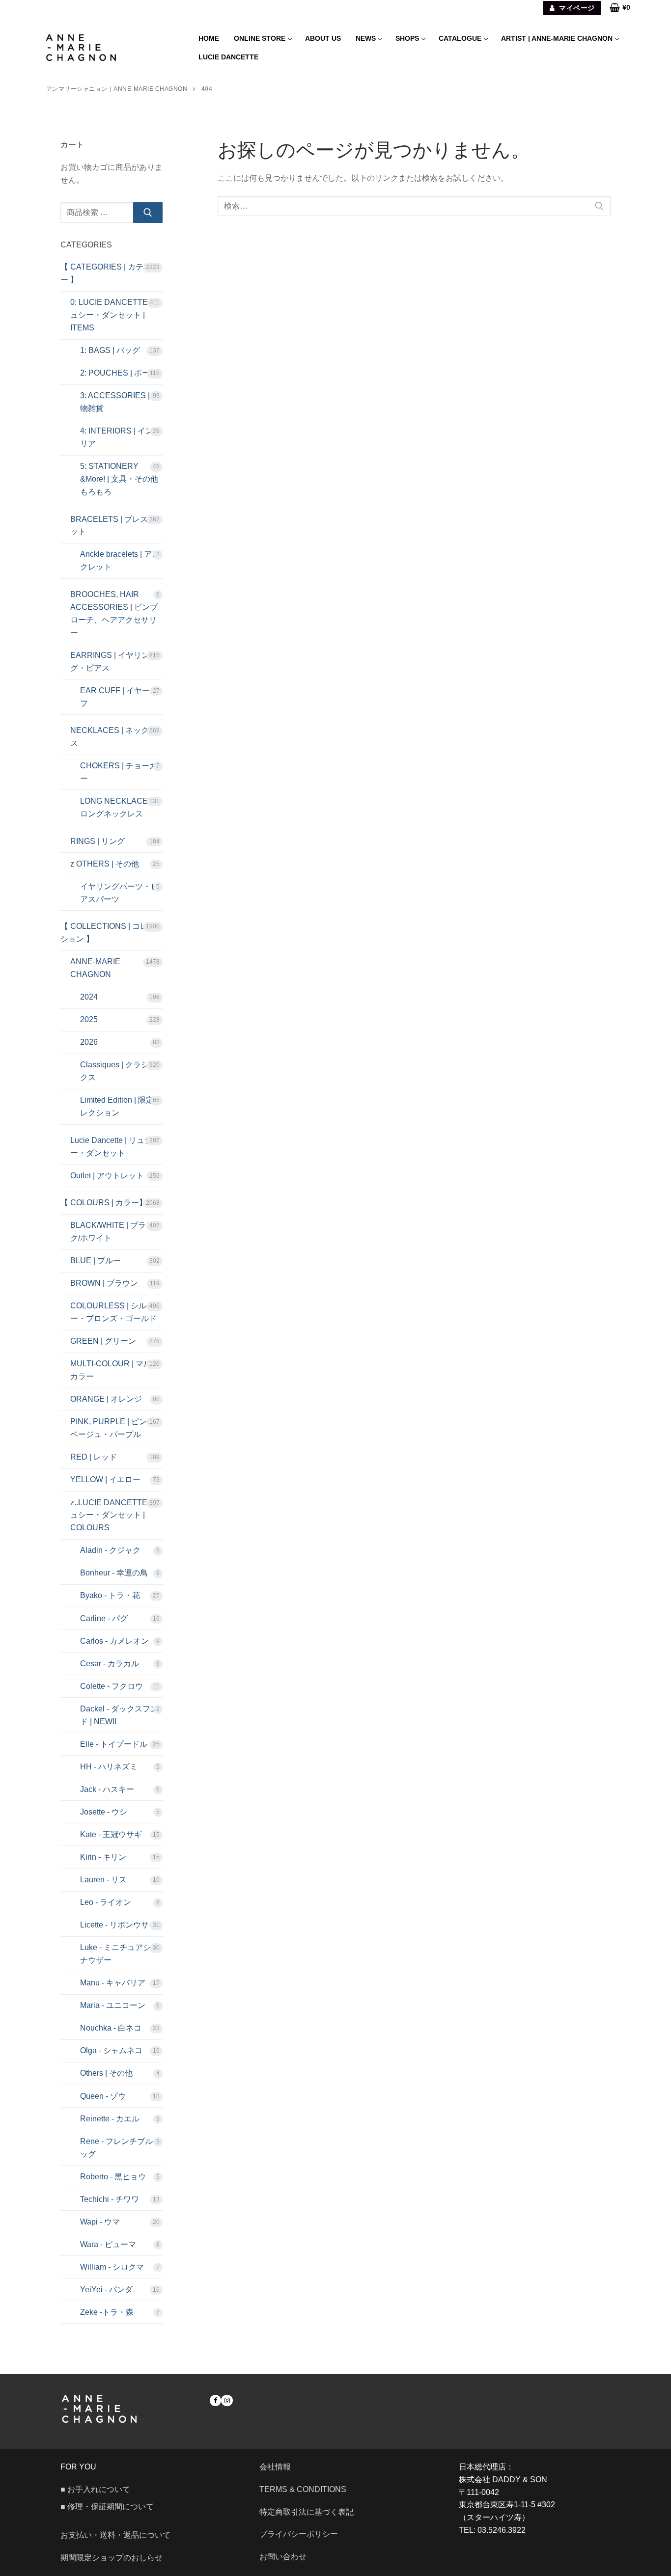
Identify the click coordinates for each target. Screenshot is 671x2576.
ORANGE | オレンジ (106, 1399)
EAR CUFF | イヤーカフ (119, 697)
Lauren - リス (103, 1880)
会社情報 (275, 2467)
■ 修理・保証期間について (107, 2507)
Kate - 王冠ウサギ (111, 1834)
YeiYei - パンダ (106, 2290)
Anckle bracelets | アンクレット (120, 560)
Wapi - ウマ (100, 2222)
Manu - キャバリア (113, 1983)
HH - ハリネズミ (109, 1767)
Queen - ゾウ (103, 2096)
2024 (89, 997)
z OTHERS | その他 (105, 864)
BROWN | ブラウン (104, 1283)
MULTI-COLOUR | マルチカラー (115, 1370)
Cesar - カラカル (110, 1664)
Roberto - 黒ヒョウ (113, 2177)
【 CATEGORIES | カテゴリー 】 (110, 273)
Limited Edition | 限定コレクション (121, 1106)
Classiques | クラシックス (118, 1071)
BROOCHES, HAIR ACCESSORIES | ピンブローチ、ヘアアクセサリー (114, 613)
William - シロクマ (112, 2267)
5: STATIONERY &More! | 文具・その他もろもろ (119, 479)
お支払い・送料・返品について (115, 2535)
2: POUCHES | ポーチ (119, 373)
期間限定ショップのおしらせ (112, 2558)
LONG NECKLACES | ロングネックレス (119, 807)
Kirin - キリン (103, 1857)
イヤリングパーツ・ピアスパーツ (119, 893)
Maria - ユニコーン (113, 2005)
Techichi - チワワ (110, 2199)
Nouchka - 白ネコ (111, 2028)
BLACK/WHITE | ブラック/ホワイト (112, 1232)
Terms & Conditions (303, 2489)
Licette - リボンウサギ (118, 1925)
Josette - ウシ (104, 1812)
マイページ (576, 8)
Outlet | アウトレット (107, 1176)
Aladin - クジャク (110, 1550)
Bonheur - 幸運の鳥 (114, 1573)
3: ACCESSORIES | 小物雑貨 (120, 402)
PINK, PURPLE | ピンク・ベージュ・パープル (116, 1428)
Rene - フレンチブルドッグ (120, 2148)
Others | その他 (106, 2073)
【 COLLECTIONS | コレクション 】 (108, 933)
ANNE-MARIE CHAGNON (95, 968)
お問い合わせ (287, 2557)
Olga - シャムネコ (111, 2050)
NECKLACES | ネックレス (113, 737)
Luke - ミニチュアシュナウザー (119, 1954)
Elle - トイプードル (114, 1744)
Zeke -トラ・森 (107, 2312)
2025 (89, 1019)
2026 (89, 1042)
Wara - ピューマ (108, 2244)
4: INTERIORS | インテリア (121, 437)
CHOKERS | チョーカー (119, 772)
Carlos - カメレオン (114, 1641)
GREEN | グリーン (103, 1341)
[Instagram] (227, 2400)
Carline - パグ (104, 1618)
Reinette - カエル (110, 2119)
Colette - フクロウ (112, 1686)
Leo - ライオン (106, 1902)
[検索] (148, 213)
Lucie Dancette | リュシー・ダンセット (111, 1147)
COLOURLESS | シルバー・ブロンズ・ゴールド (113, 1312)
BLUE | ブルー (96, 1261)
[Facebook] (215, 2400)
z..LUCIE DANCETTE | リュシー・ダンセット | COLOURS (116, 1515)
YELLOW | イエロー (105, 1479)
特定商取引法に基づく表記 (307, 2512)
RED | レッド (94, 1457)
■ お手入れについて (95, 2489)
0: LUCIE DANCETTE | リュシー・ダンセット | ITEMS (116, 315)
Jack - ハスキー (107, 1789)
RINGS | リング (98, 841)
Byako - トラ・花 (110, 1595)
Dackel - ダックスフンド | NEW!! (119, 1715)
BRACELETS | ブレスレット (113, 526)
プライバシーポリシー (299, 2534)
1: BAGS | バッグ (110, 350)
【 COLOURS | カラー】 (104, 1203)
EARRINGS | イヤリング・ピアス (110, 662)
